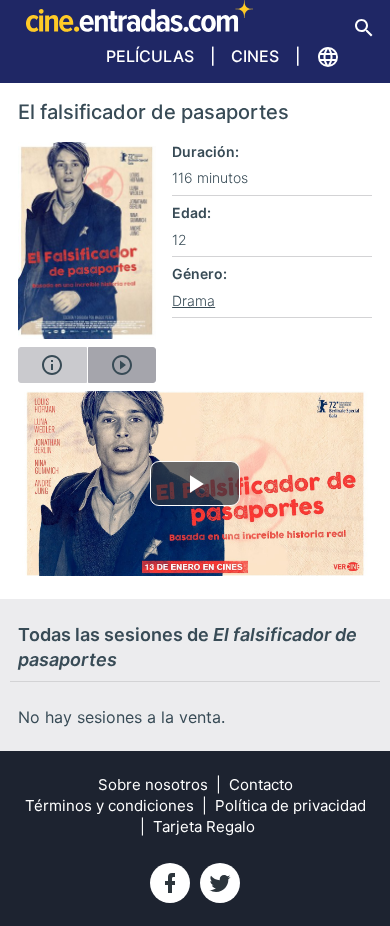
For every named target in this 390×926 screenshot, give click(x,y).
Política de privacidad (290, 805)
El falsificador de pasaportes (153, 112)
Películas (150, 56)
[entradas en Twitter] (220, 883)
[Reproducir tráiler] (122, 365)
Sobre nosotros (153, 784)
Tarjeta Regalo (204, 826)
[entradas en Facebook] (170, 883)
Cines (255, 56)
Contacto (261, 784)
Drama (193, 300)
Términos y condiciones (109, 805)
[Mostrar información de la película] (52, 365)
